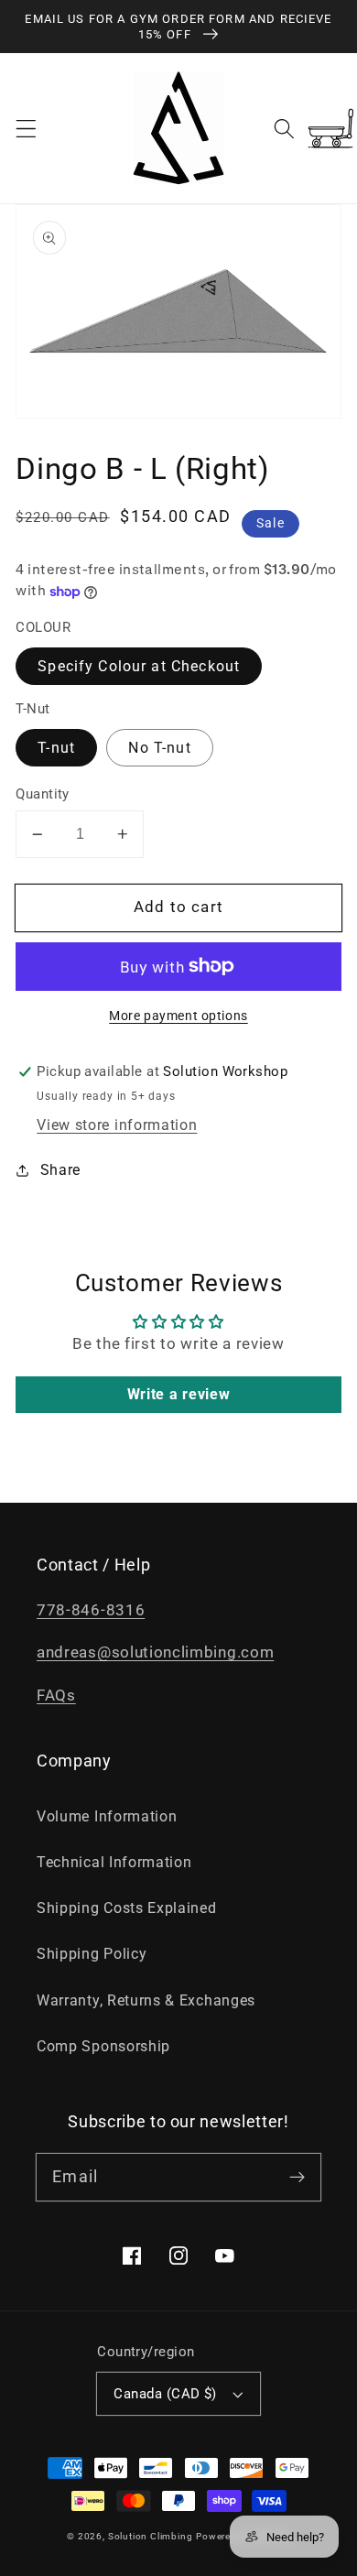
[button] (26, 129)
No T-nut (159, 748)
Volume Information (107, 1816)
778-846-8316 (91, 1610)
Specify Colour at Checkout (139, 666)
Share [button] (60, 1170)
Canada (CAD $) (165, 2394)
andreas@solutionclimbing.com (155, 1652)
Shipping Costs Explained (127, 1908)
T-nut (56, 748)
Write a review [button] (179, 1394)
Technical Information (114, 1862)
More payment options (178, 1016)
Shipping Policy (92, 1954)
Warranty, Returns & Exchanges (146, 2000)
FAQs (56, 1695)
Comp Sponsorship (103, 2046)
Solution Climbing (151, 2536)
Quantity (43, 794)
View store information (117, 1125)
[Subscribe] (297, 2177)
